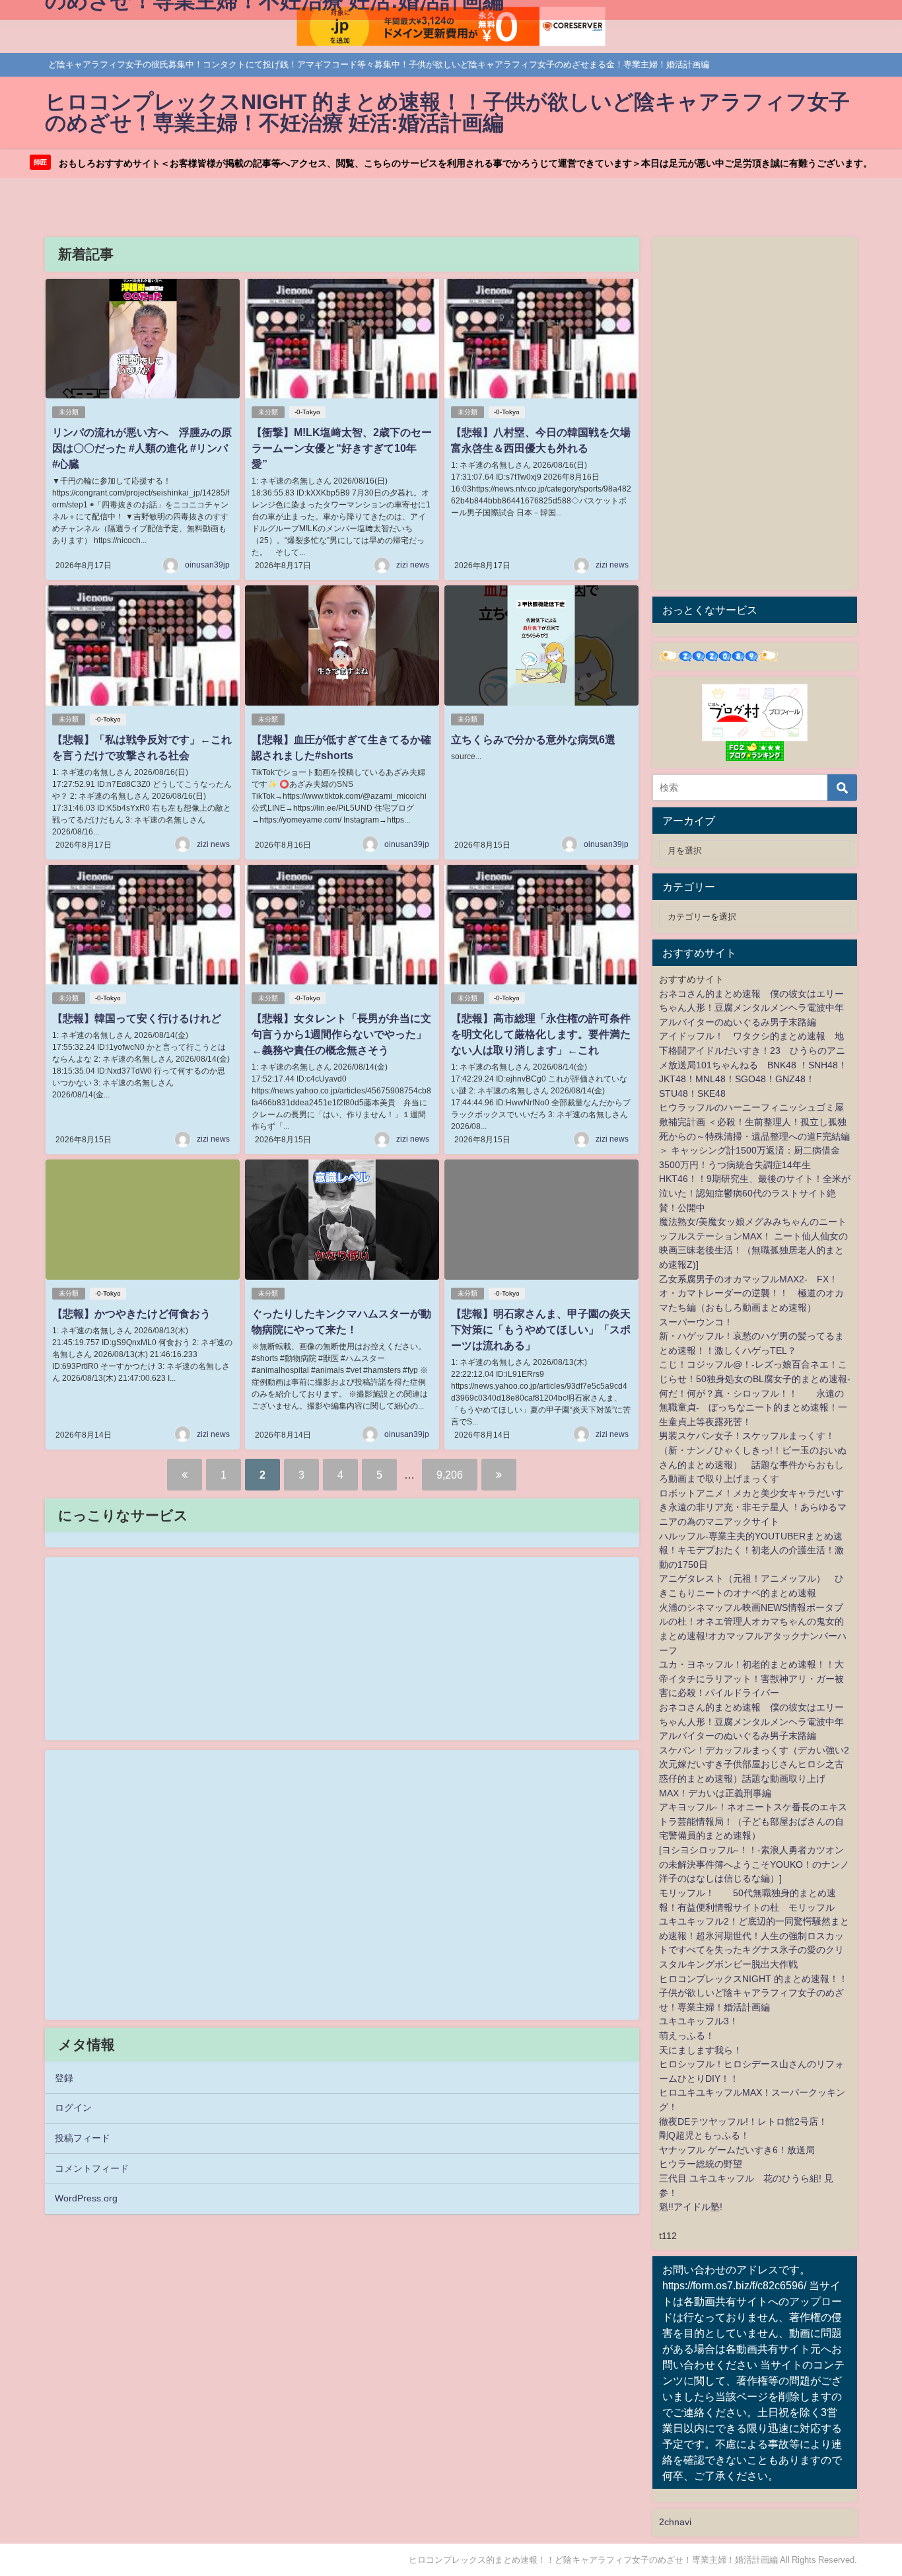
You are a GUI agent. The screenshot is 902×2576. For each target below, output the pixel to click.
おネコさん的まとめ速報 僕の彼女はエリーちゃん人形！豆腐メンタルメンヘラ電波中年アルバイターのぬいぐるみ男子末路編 (751, 1008)
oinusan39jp (207, 565)
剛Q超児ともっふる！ (704, 2135)
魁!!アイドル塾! (691, 2207)
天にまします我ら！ (701, 2050)
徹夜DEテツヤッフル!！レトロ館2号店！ (743, 2121)
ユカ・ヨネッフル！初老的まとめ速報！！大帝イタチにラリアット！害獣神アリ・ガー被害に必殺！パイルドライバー (751, 1678)
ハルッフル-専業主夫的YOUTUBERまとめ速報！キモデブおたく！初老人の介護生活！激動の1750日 (751, 1550)
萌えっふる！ (687, 2036)
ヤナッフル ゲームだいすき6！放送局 (737, 2150)
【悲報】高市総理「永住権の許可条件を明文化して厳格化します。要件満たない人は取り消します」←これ (541, 1034)
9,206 (450, 1475)
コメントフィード (92, 2168)
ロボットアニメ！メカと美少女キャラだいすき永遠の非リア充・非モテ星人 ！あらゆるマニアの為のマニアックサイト (753, 1507)
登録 (64, 2078)
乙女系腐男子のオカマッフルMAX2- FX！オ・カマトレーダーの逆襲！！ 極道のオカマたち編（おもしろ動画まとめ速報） (751, 1293)
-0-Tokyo (307, 412)
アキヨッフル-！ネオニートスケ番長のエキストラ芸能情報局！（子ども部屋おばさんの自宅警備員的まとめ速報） (753, 1821)
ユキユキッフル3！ (699, 2021)
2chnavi (675, 2522)
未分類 (69, 412)
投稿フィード (83, 2138)
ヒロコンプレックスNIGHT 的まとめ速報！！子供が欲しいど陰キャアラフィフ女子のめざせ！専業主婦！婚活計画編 (753, 1993)
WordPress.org (86, 2198)
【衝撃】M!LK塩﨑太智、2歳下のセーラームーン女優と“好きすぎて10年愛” (342, 448)
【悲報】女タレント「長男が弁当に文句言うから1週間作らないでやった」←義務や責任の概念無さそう (341, 1034)
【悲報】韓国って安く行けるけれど (137, 1018)
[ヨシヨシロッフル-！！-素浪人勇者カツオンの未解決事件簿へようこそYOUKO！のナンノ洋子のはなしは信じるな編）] (754, 1864)
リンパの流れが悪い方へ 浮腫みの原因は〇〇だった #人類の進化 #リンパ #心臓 (142, 448)
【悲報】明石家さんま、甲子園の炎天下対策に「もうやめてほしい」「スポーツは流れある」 (541, 1329)
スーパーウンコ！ (696, 1322)
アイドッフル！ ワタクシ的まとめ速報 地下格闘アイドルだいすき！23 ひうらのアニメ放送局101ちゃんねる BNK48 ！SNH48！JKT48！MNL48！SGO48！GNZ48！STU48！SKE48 (753, 1064)
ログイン (73, 2108)
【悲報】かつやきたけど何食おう (131, 1313)
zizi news (413, 565)
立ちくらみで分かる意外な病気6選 (533, 739)
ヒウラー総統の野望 (701, 2164)
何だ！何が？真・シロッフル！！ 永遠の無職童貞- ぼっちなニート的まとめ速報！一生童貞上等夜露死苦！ (753, 1408)
